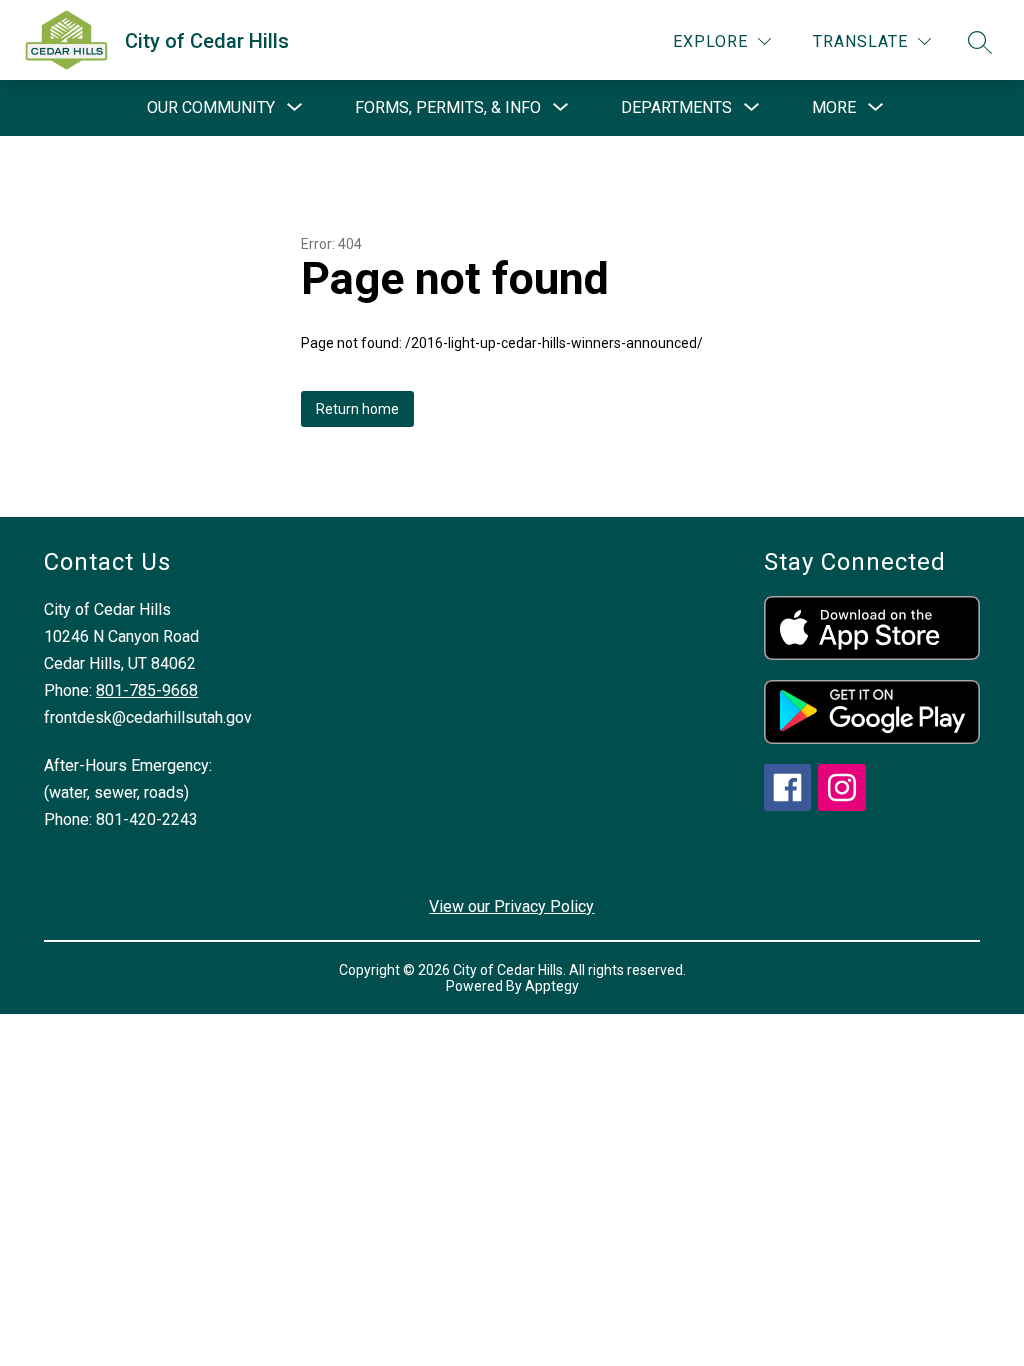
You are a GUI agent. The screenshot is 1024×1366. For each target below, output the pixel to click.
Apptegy (552, 986)
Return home (357, 409)
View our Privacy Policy (511, 906)
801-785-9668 (147, 690)
